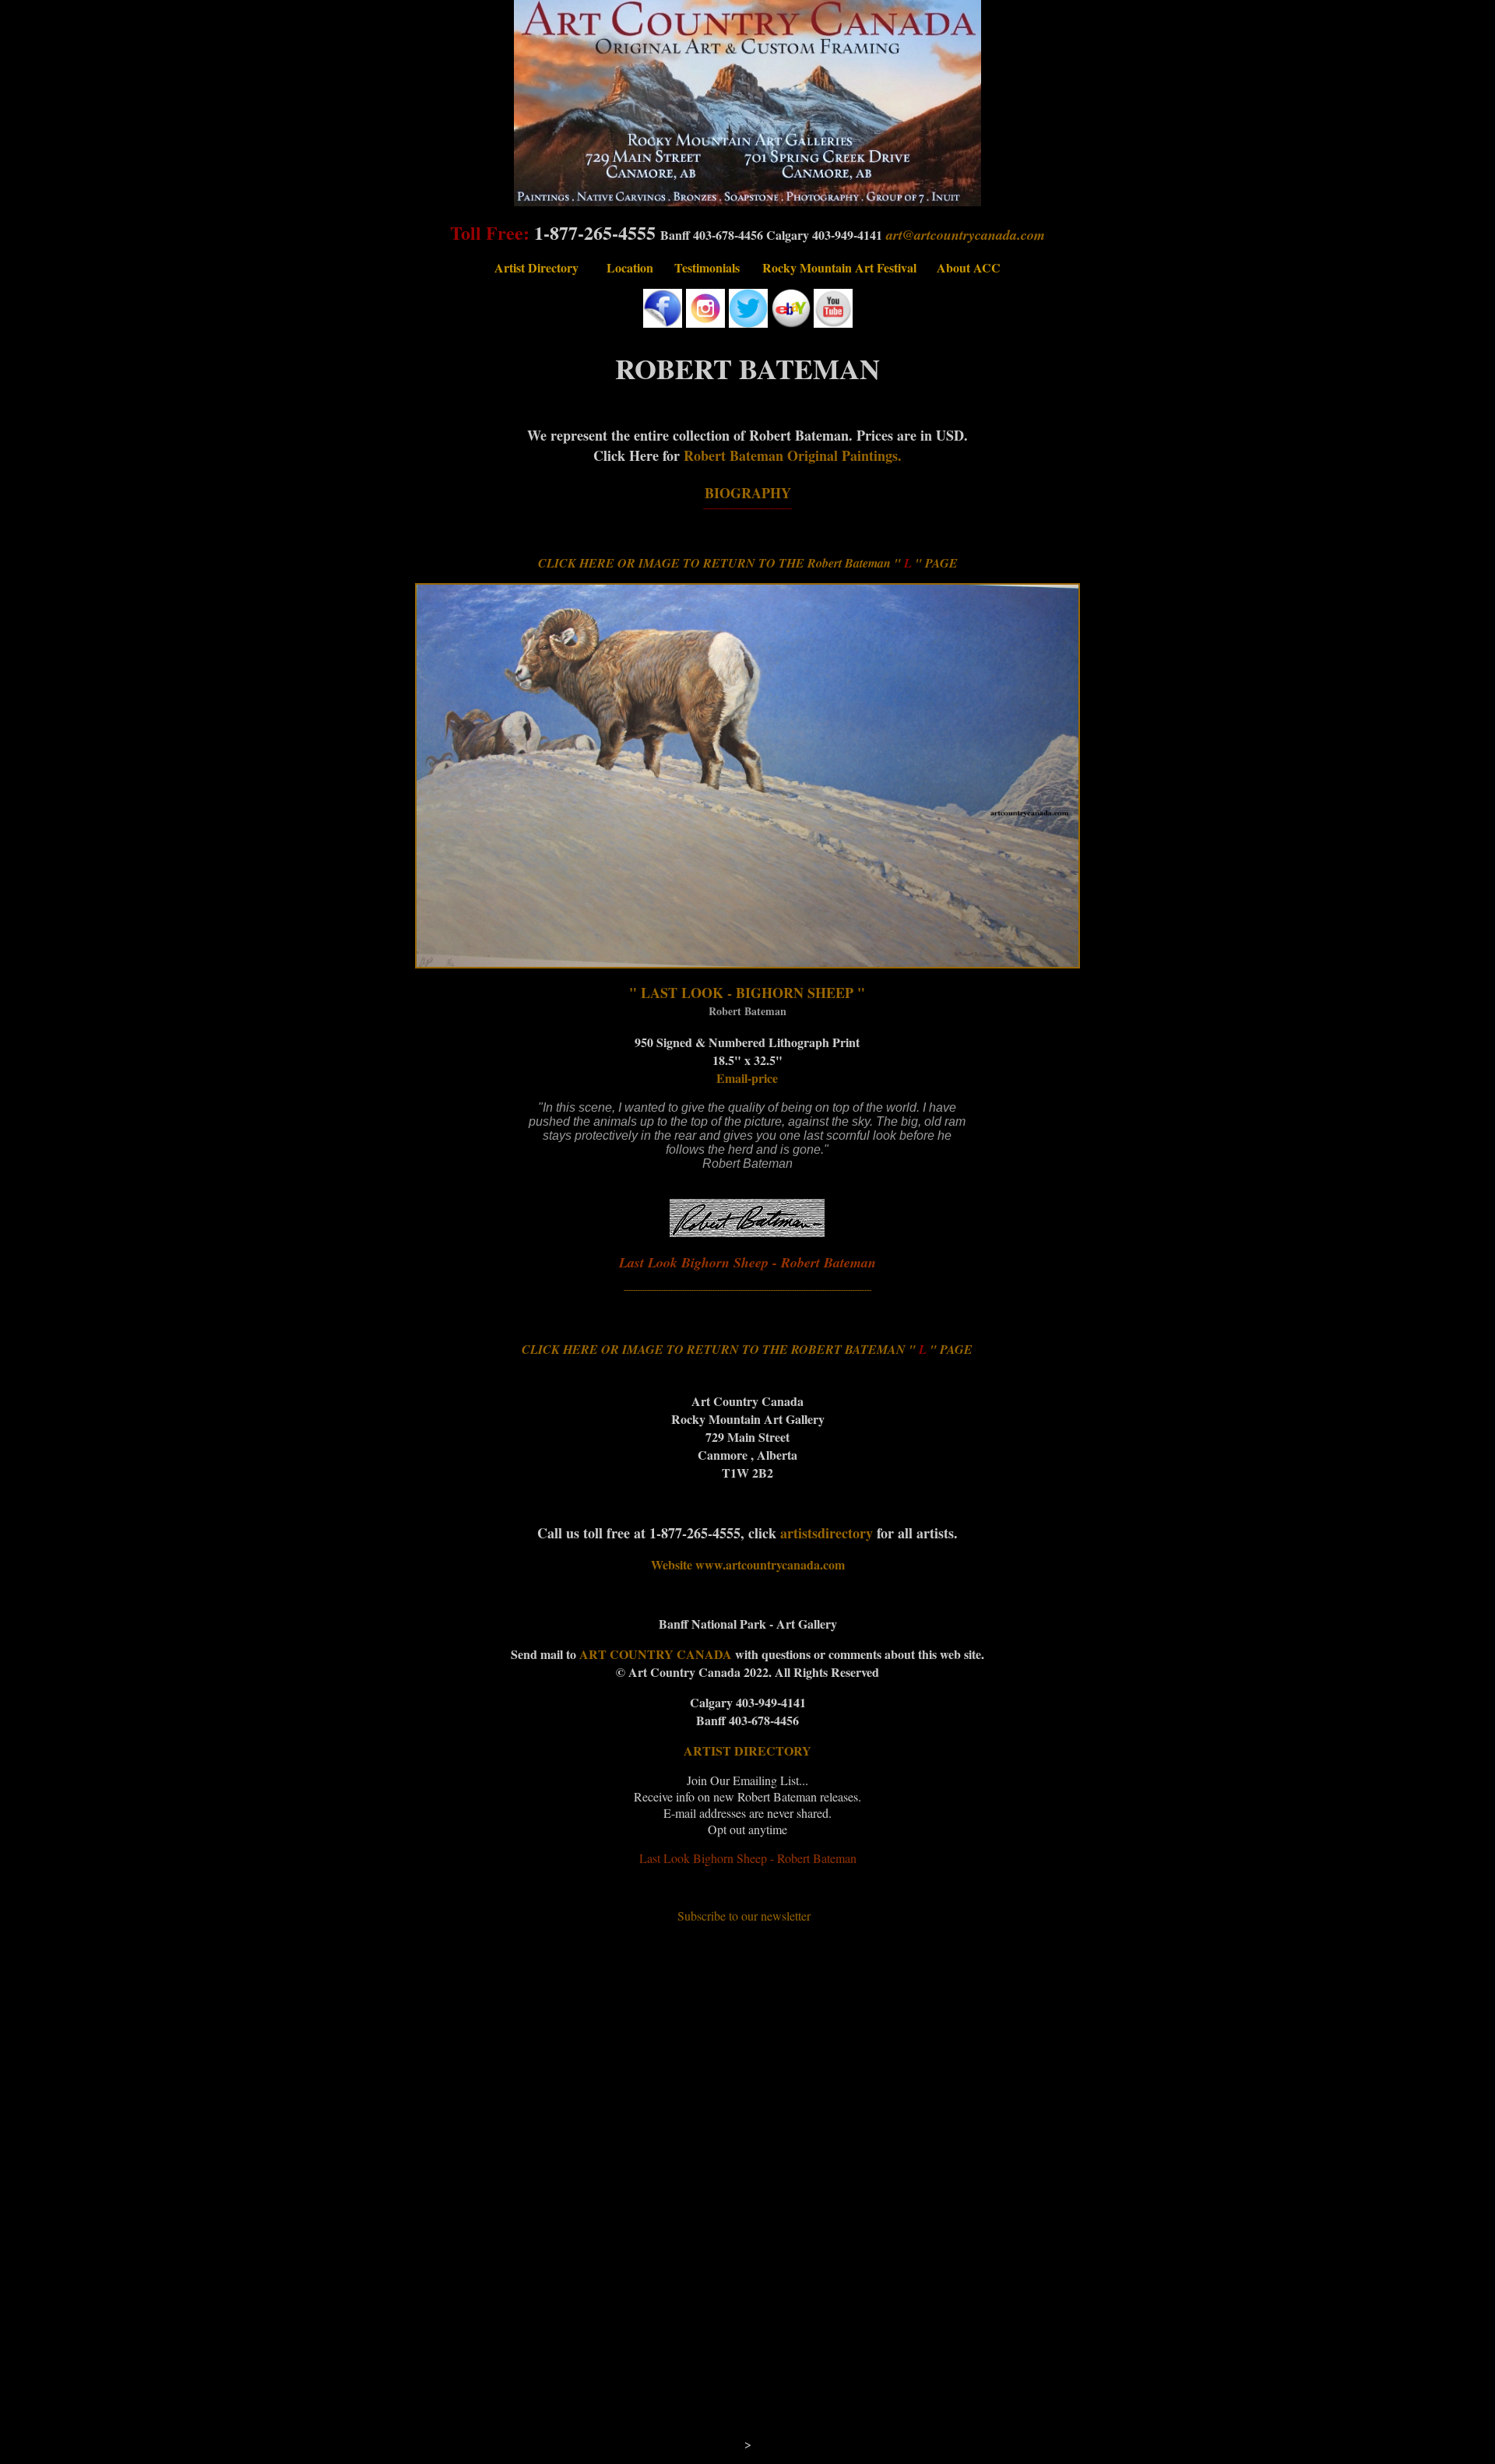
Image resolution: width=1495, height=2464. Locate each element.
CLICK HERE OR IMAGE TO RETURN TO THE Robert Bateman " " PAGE (748, 563)
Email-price (747, 1078)
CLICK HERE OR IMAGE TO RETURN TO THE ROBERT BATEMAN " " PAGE (747, 1349)
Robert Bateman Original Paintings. (793, 455)
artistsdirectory (827, 1533)
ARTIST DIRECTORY (747, 1750)
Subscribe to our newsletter (744, 1916)
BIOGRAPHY (748, 493)
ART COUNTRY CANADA (657, 1654)
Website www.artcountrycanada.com (748, 1564)
